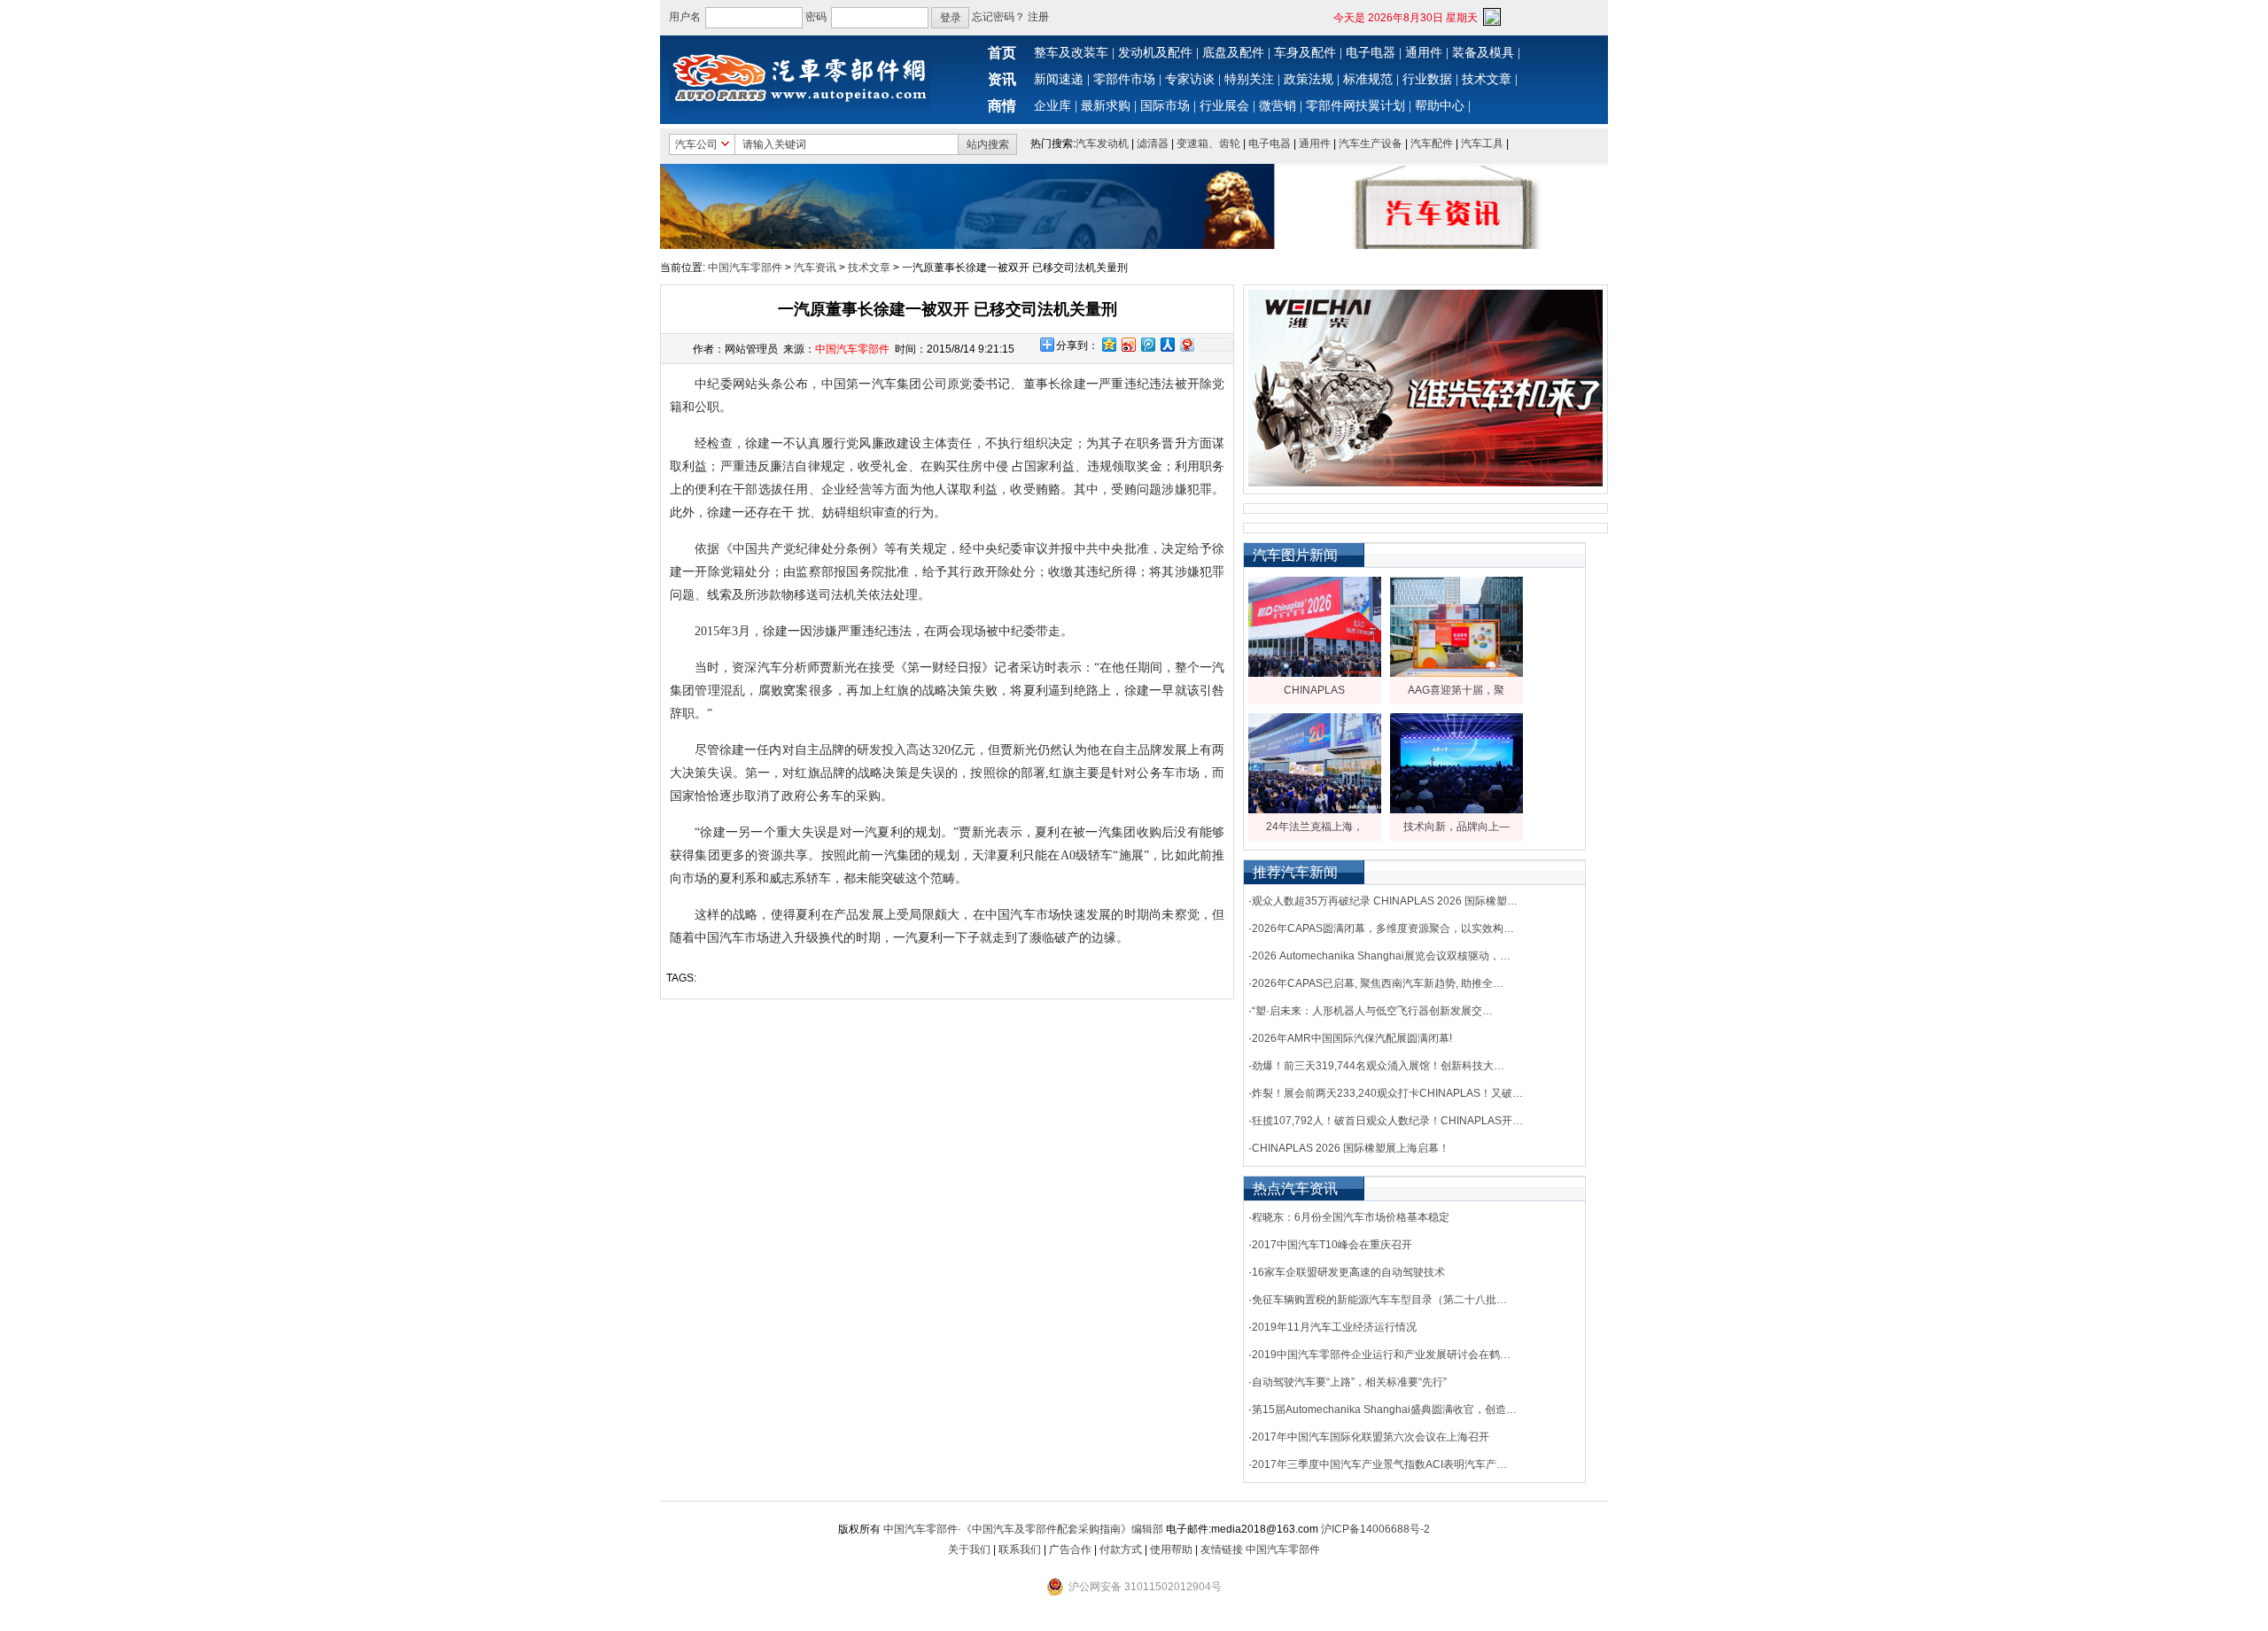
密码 (816, 17)
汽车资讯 (815, 268)
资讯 (1002, 79)
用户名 (685, 17)
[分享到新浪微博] (1128, 344)
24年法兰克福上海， (1315, 827)
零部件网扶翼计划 (1355, 106)
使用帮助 (1171, 1549)
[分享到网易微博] (1186, 344)
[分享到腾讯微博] (1147, 344)
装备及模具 (1483, 53)
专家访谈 (1190, 79)
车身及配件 (1305, 53)
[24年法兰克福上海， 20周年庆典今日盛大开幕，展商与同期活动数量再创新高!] (1315, 810)
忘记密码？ (998, 17)
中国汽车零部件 (745, 268)
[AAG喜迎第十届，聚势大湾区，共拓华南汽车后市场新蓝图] (1456, 673)
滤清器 (1153, 144)
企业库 (1052, 106)
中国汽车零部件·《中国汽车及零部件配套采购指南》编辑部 (1023, 1529)
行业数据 (1427, 79)
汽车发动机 (1102, 144)
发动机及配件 (1155, 53)
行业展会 (1224, 106)
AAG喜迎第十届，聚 (1456, 690)
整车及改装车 (1071, 53)
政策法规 (1309, 79)
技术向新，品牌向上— (1456, 827)
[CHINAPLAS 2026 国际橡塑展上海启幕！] (1315, 673)
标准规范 (1368, 79)
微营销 (1278, 106)
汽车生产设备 (1371, 144)
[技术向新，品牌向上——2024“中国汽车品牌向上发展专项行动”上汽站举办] (1456, 810)
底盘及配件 (1233, 53)
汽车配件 (1432, 144)
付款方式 (1121, 1549)
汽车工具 (1482, 144)
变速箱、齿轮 (1208, 144)
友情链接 (1222, 1549)
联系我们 (1020, 1549)
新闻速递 (1059, 79)
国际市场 (1165, 106)
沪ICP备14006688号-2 (1375, 1529)
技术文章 (1487, 79)
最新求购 (1106, 106)
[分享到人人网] (1167, 344)
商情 (1002, 106)
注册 (1038, 17)
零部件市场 (1124, 79)
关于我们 (969, 1549)
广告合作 (1070, 1549)
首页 (1002, 53)
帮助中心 (1440, 106)
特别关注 (1249, 79)
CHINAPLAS (1314, 690)
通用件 (1424, 53)
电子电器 (1371, 53)
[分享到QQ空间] (1108, 344)
